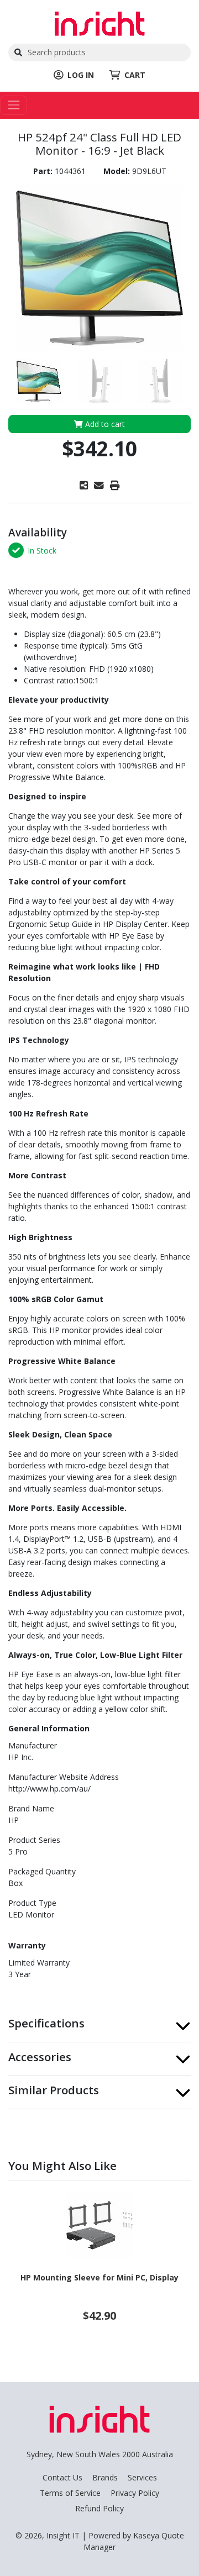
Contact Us (62, 2477)
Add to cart (104, 424)
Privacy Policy (135, 2493)
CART (135, 75)
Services (142, 2477)
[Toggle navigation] (14, 105)
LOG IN (81, 75)
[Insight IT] (99, 22)
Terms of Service (70, 2493)
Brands (105, 2477)
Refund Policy (99, 2508)
